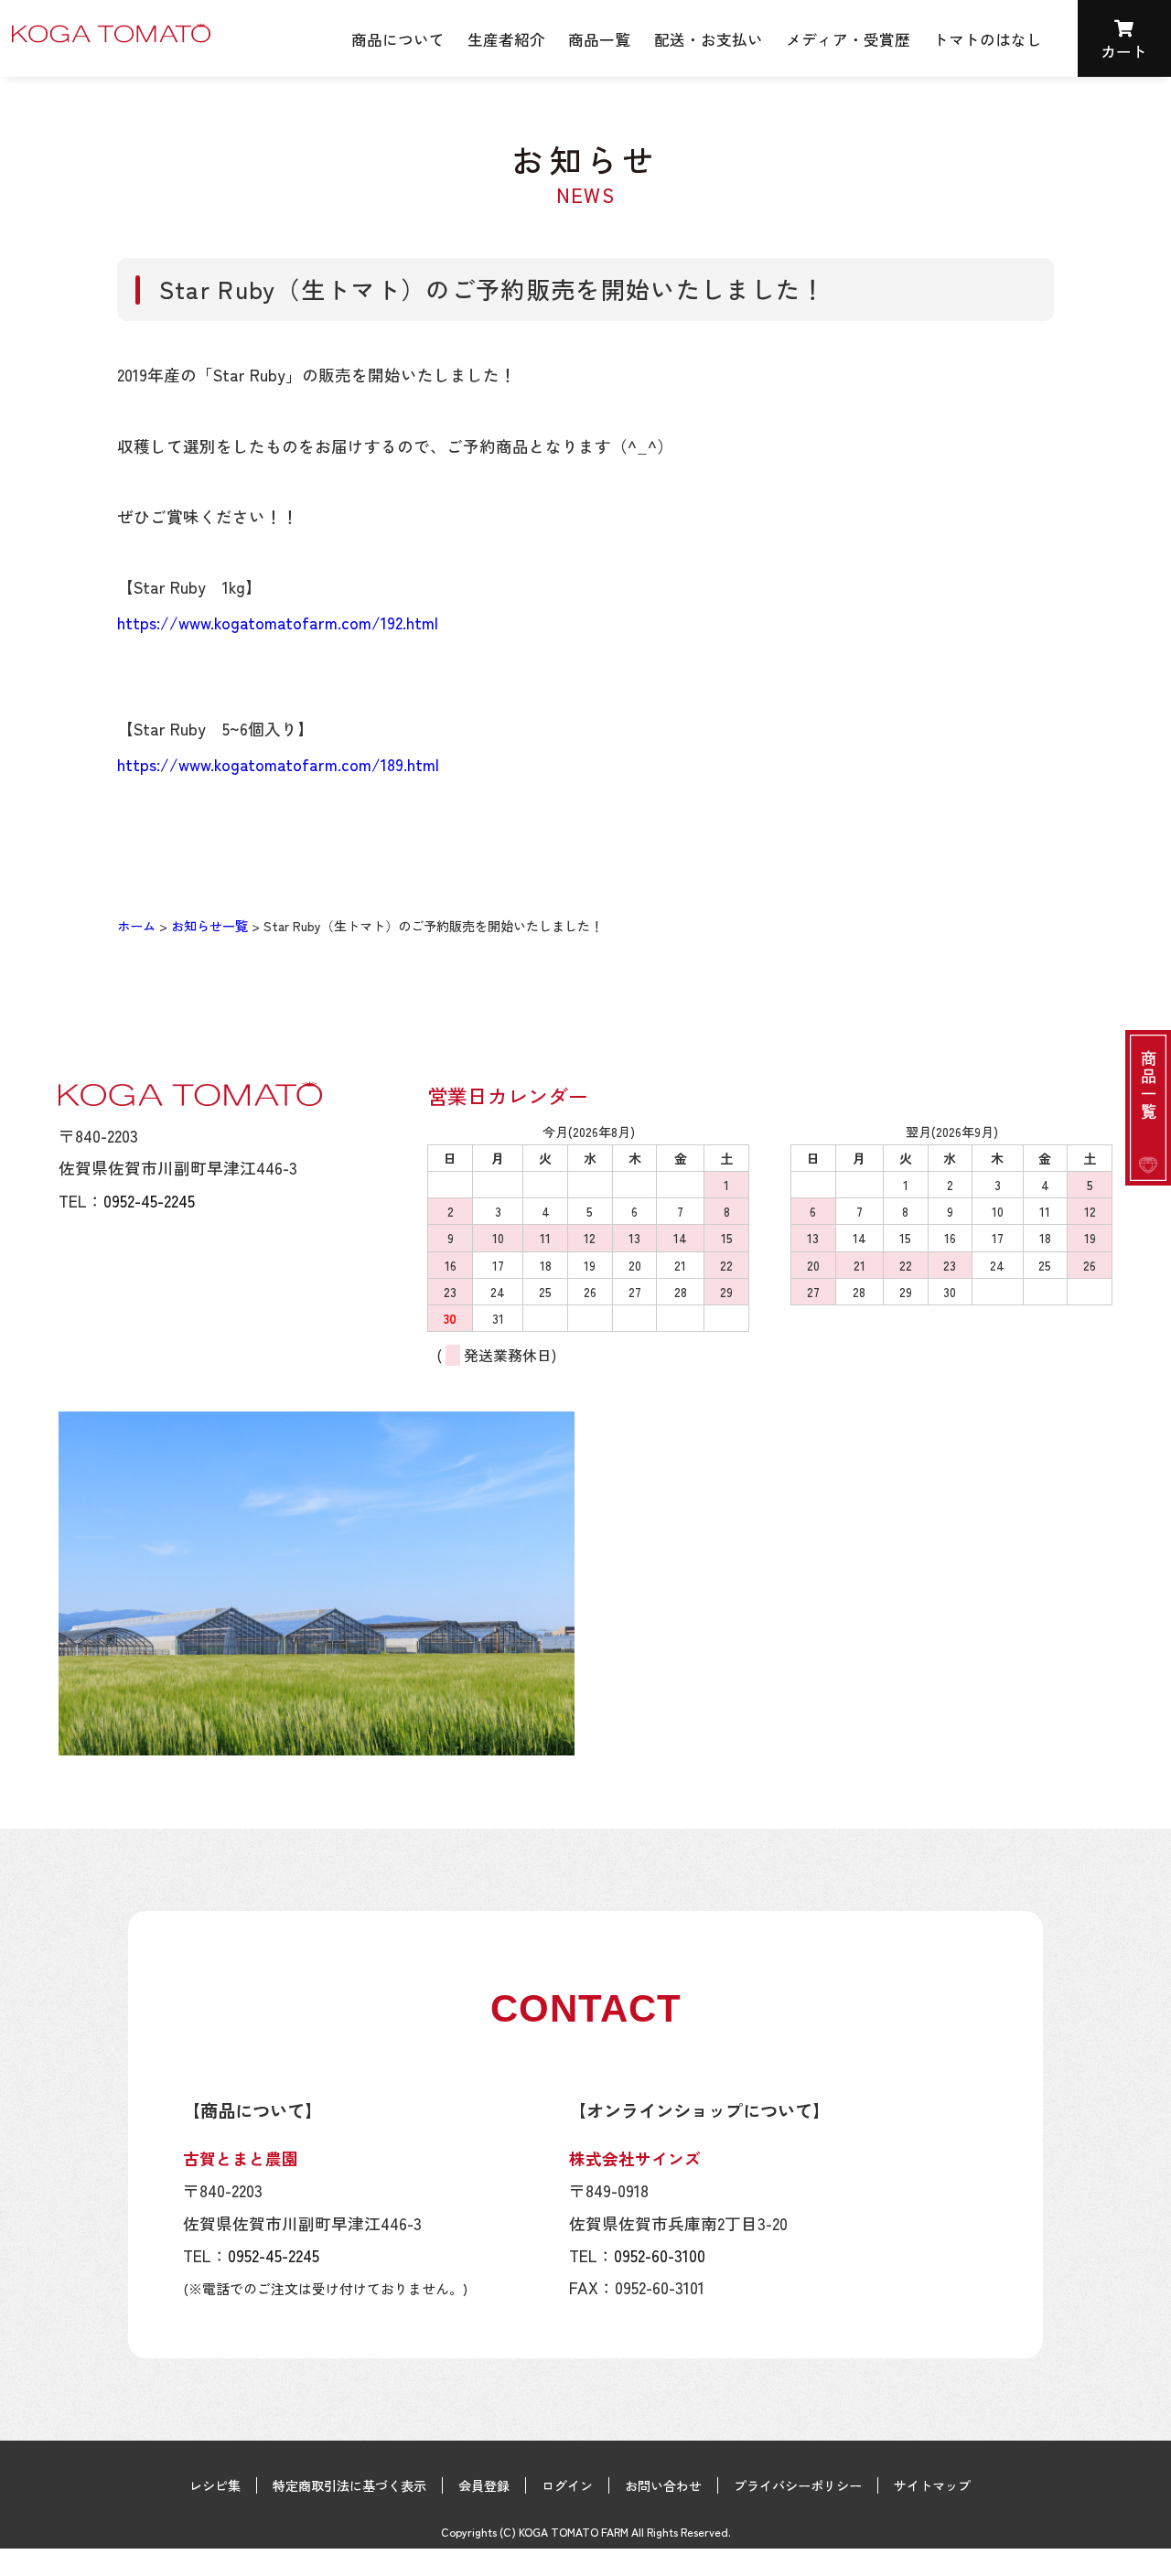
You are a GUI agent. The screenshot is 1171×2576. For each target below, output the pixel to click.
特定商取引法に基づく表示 (349, 2485)
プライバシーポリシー (798, 2485)
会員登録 (484, 2485)
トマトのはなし (988, 39)
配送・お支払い (709, 39)
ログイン (567, 2485)
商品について (398, 39)
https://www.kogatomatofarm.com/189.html (278, 764)
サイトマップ (932, 2485)
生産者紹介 (506, 39)
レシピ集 (215, 2485)
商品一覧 (599, 39)
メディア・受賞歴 (848, 39)
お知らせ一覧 (209, 926)
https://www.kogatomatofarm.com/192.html (278, 623)
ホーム (136, 926)
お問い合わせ (663, 2485)
